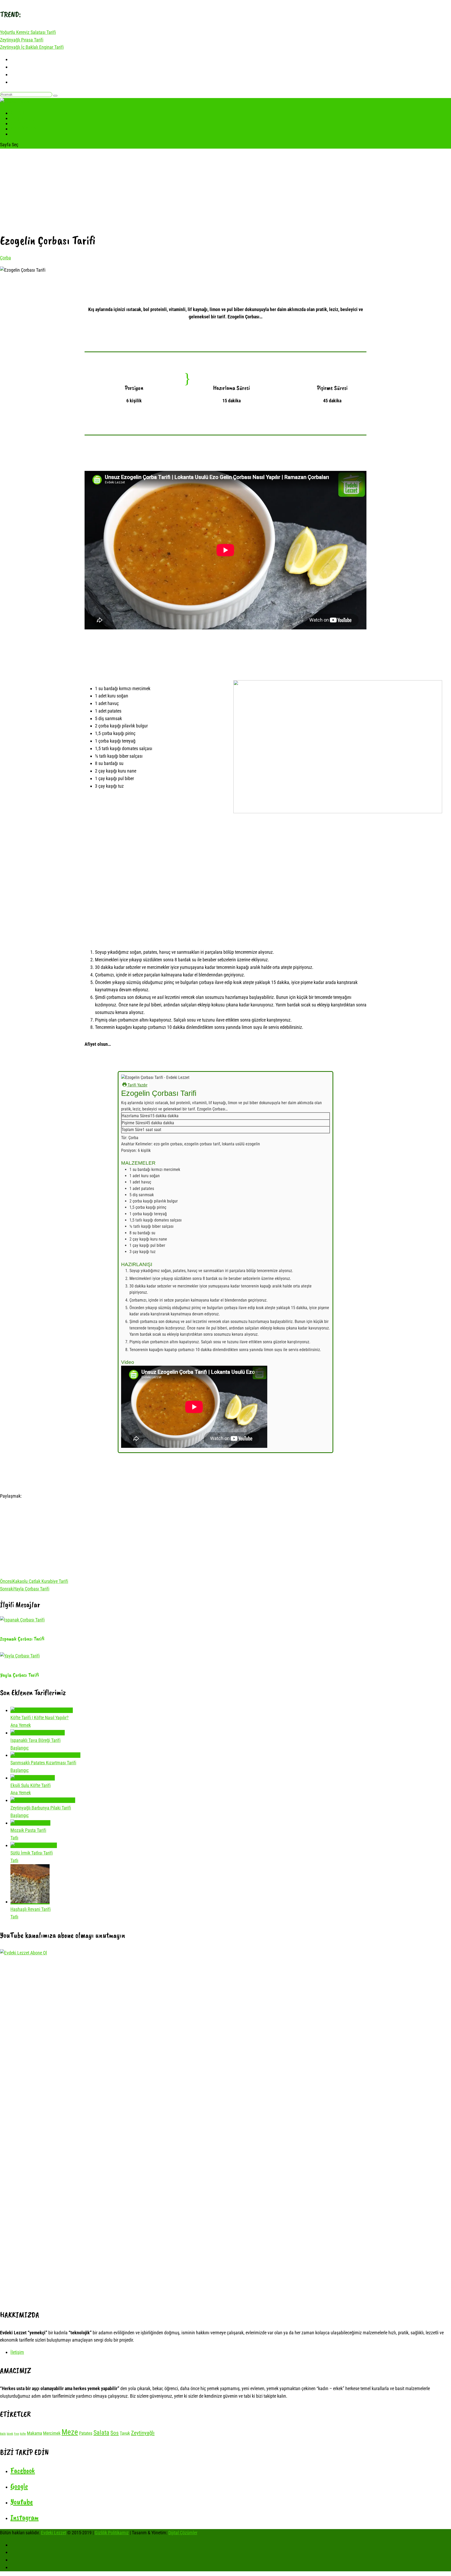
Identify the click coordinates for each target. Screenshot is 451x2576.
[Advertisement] (225, 190)
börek (10, 2434)
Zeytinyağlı (143, 2433)
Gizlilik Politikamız (112, 2533)
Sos (115, 2433)
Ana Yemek (21, 1725)
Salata (101, 2433)
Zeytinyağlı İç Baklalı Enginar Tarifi (32, 47)
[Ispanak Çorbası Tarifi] (22, 1620)
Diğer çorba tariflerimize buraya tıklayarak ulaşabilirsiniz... (225, 1059)
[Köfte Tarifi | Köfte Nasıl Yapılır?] (42, 1710)
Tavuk (125, 2433)
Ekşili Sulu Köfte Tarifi (31, 1785)
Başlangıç (20, 1748)
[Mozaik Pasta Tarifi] (30, 1823)
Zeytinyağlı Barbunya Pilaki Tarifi (41, 1808)
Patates (86, 2433)
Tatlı (16, 133)
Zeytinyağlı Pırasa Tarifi (22, 40)
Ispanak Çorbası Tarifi (22, 1639)
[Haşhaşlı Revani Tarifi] (30, 1902)
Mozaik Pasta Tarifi (28, 1830)
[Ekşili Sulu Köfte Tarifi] (33, 1778)
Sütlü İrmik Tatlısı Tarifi (32, 1853)
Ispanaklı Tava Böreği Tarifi (35, 1740)
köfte (23, 2434)
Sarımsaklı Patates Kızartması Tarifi (43, 1763)
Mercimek (52, 2433)
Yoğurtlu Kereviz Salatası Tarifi (28, 32)
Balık (3, 2434)
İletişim (17, 2352)
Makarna (34, 2433)
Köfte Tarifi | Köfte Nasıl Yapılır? (40, 1718)
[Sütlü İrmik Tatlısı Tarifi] (34, 1845)
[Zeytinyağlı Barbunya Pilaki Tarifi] (43, 1800)
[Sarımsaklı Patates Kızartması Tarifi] (45, 1755)
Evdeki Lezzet (54, 2533)
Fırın (17, 2434)
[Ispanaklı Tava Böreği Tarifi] (38, 1733)
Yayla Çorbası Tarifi (19, 1675)
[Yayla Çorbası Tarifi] (20, 1656)
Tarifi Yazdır (137, 1085)
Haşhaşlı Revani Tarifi (31, 1909)
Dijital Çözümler (183, 2533)
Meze (70, 2432)
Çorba (5, 258)
